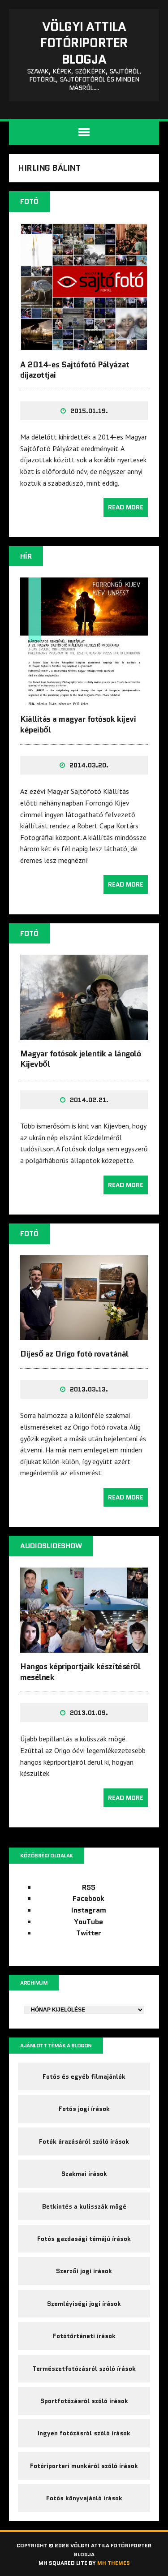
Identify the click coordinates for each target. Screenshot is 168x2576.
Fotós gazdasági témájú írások (84, 2239)
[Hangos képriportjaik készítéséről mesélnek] (84, 1647)
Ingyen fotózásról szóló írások (84, 2433)
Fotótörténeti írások (84, 2336)
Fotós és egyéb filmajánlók (84, 2076)
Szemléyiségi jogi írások (84, 2304)
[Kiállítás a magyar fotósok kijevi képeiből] (84, 699)
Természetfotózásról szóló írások (84, 2369)
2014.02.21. (89, 1100)
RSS (89, 1887)
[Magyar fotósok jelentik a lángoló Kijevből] (84, 1034)
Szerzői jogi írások (84, 2271)
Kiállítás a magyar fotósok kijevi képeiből (78, 724)
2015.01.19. (89, 411)
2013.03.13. (89, 1389)
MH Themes (114, 2563)
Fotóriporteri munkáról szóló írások (84, 2466)
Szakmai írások (84, 2174)
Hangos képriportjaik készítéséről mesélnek (80, 1672)
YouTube (88, 1922)
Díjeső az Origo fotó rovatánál (74, 1354)
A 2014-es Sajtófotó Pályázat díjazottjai (75, 370)
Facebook (88, 1898)
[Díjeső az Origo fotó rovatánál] (84, 1334)
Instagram (89, 1910)
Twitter (89, 1933)
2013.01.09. (89, 1713)
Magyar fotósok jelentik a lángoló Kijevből (80, 1059)
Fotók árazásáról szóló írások (84, 2141)
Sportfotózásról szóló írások (84, 2401)
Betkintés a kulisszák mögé (84, 2206)
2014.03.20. (89, 765)
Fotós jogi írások (84, 2109)
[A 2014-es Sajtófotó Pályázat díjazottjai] (84, 345)
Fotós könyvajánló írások (84, 2498)
